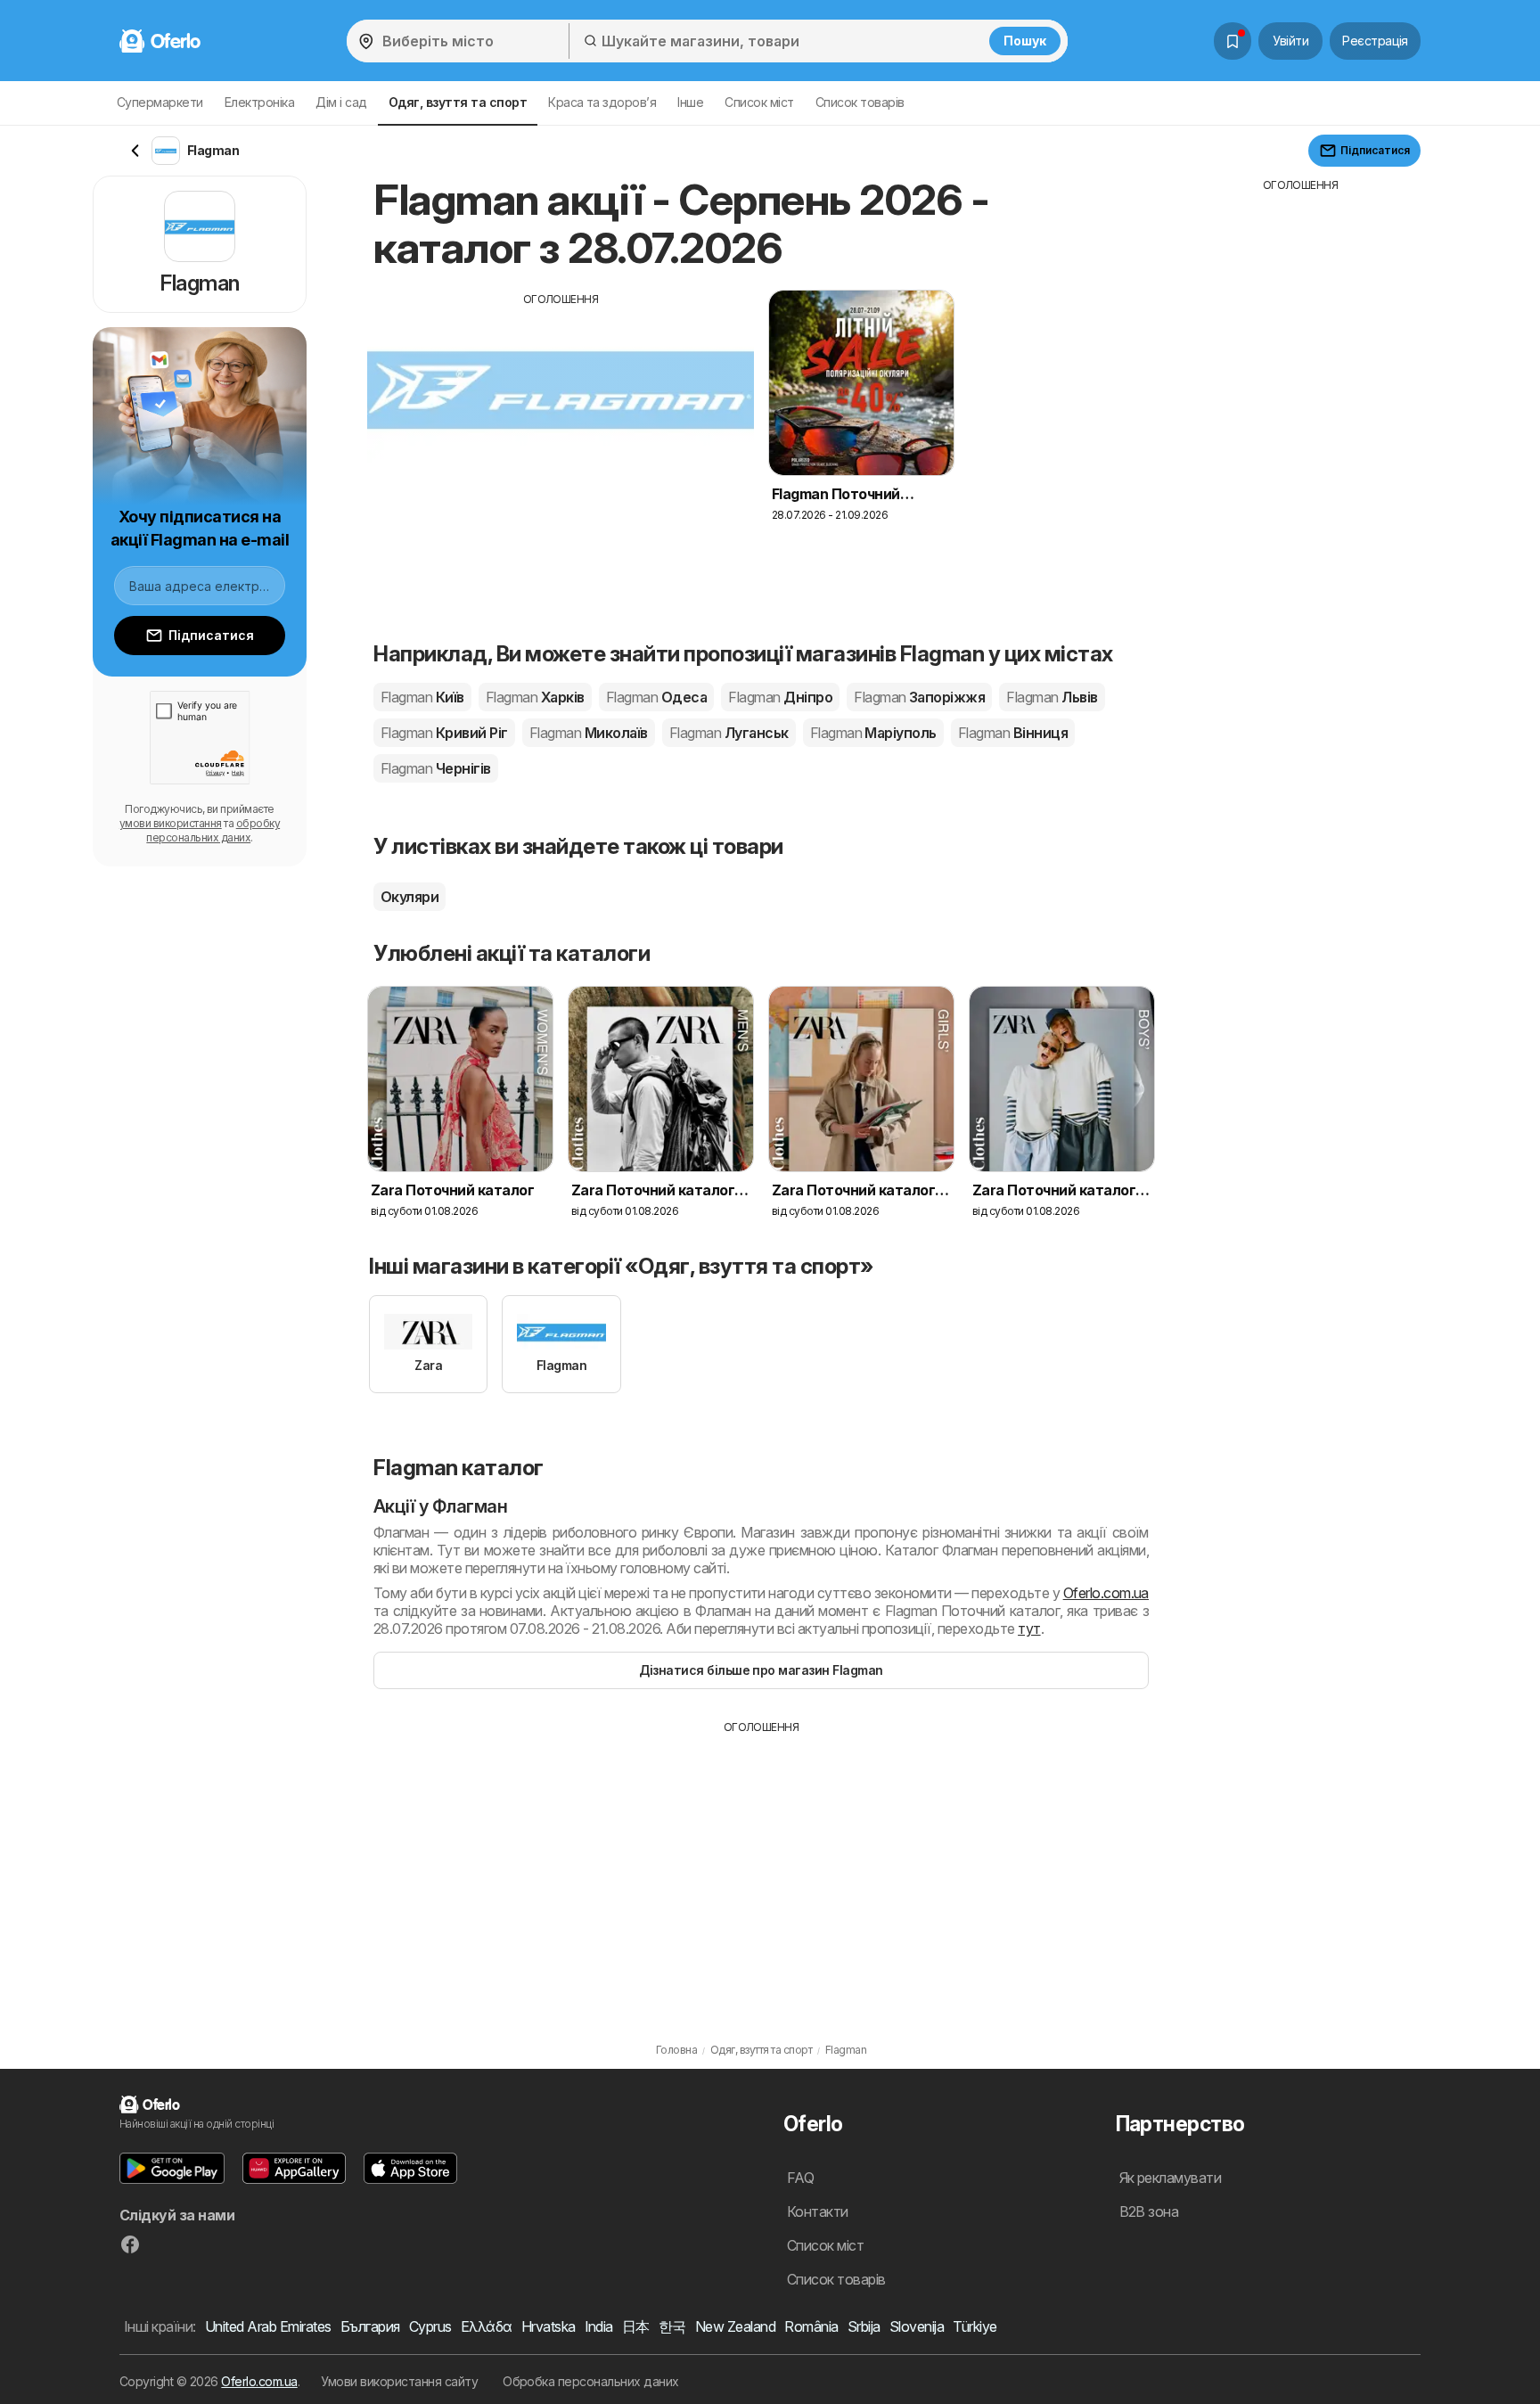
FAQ (800, 2178)
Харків (535, 697)
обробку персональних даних (213, 830)
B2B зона (1149, 2211)
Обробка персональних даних (591, 2381)
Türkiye (975, 2326)
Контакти (818, 2211)
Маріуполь (873, 733)
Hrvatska (549, 2326)
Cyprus (430, 2326)
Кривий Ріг (444, 733)
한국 (672, 2326)
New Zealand (735, 2326)
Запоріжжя (919, 697)
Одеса (656, 697)
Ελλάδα (487, 2326)
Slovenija (917, 2326)
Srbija (864, 2326)
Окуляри (410, 897)
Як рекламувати (1171, 2178)
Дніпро (780, 697)
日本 (636, 2326)
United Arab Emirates (268, 2326)
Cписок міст (759, 102)
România (811, 2326)
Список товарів (860, 102)
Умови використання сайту (399, 2381)
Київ (422, 697)
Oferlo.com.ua (1106, 1593)
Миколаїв (589, 733)
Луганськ (729, 733)
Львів (1052, 697)
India (599, 2326)
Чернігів (436, 768)
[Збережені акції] (1233, 41)
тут (1029, 1629)
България (370, 2326)
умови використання (171, 823)
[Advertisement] (561, 432)
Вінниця (1013, 733)
